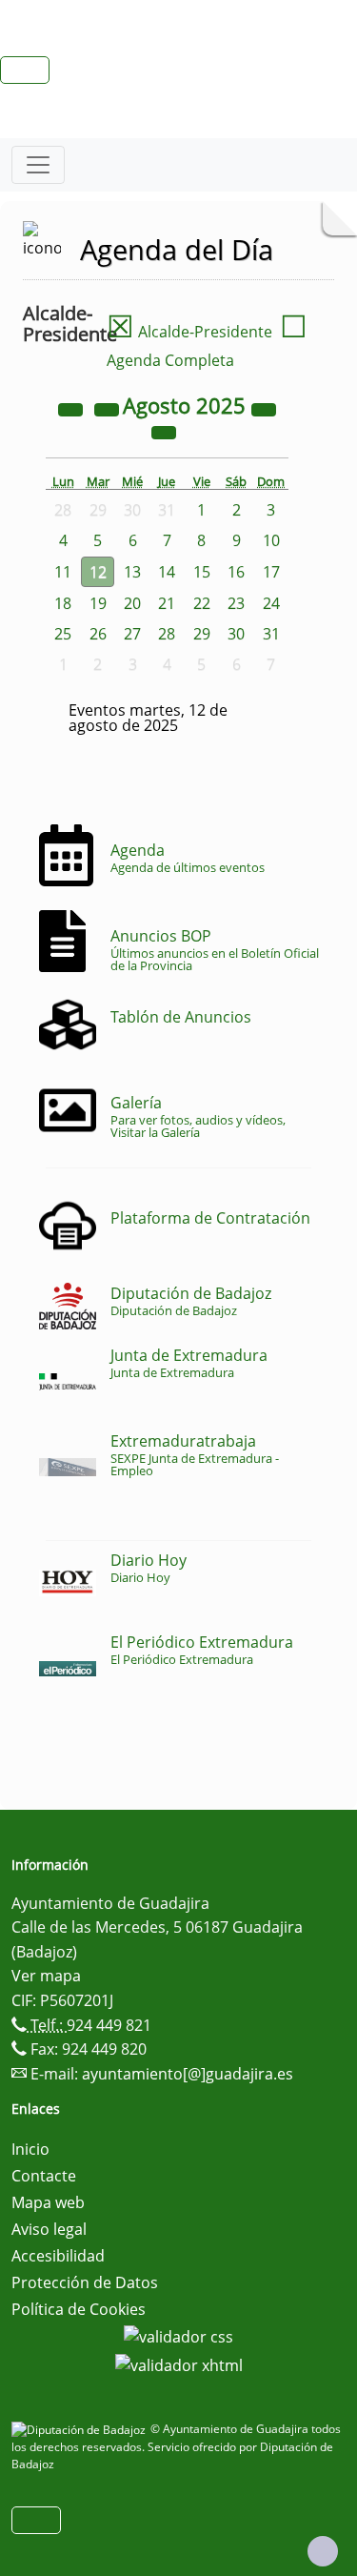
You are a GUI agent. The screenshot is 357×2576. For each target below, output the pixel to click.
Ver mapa (46, 1976)
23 (236, 603)
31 (271, 634)
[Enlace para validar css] (178, 2336)
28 (167, 634)
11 (63, 572)
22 (202, 603)
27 (132, 634)
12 (98, 572)
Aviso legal (49, 2229)
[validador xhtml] (179, 2363)
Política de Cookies (79, 2309)
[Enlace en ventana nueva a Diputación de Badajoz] (81, 2429)
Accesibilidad (58, 2256)
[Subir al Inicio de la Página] (323, 2551)
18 (63, 603)
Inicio (30, 2149)
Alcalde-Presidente (189, 332)
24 (271, 603)
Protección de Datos (85, 2282)
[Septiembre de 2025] (164, 431)
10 (271, 540)
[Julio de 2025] (109, 408)
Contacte (44, 2176)
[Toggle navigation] (38, 165)
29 (202, 634)
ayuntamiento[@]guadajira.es (188, 2074)
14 (167, 572)
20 (132, 603)
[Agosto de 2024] (72, 408)
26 (98, 634)
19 (98, 603)
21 (167, 603)
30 (236, 634)
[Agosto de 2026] (264, 408)
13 (132, 572)
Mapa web (48, 2202)
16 (236, 572)
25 (63, 634)
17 (271, 572)
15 (202, 572)
